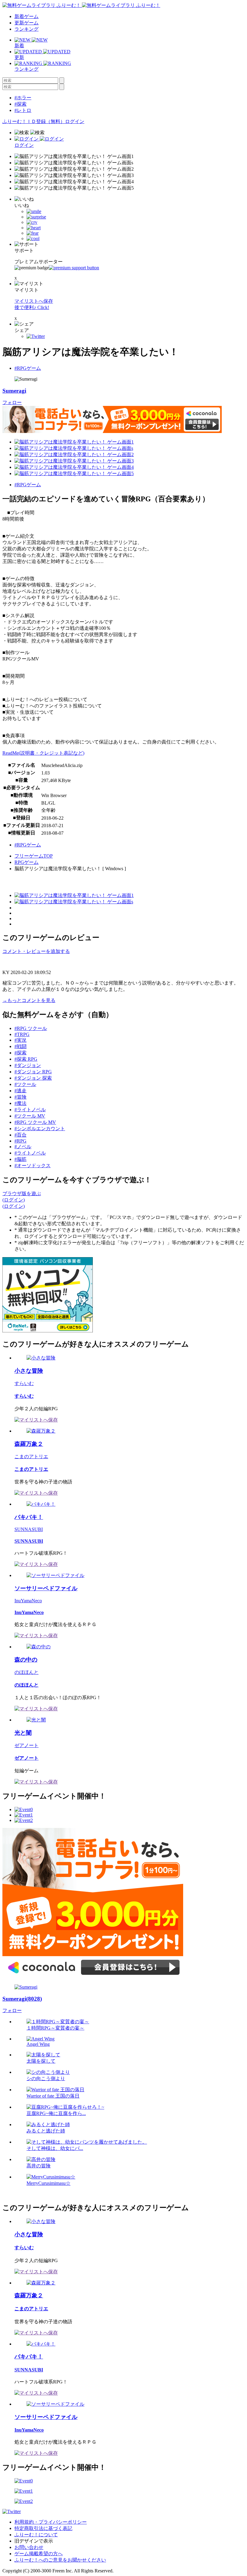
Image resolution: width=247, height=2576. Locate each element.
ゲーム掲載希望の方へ (39, 2554)
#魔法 (20, 1103)
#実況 (20, 1040)
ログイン (75, 121)
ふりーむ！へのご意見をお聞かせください (60, 2560)
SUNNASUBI (29, 1529)
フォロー (12, 402)
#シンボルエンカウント (40, 1129)
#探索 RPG (26, 1059)
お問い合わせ (29, 2547)
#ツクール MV (30, 1116)
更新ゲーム (27, 23)
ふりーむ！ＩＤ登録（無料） (34, 121)
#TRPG (22, 1034)
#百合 (20, 1135)
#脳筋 (20, 1159)
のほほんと (27, 1672)
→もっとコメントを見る (29, 1000)
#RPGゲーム (28, 368)
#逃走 (20, 1091)
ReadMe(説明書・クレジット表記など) (43, 753)
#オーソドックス (33, 1166)
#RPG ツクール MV (35, 1122)
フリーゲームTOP (34, 856)
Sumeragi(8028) (22, 1999)
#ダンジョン (28, 1065)
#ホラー (23, 98)
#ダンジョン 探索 (33, 1078)
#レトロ (23, 110)
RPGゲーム (27, 862)
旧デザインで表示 (34, 2541)
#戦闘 (20, 1046)
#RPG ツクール (31, 1028)
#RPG (20, 1141)
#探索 (20, 104)
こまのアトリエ (31, 1457)
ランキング (27, 29)
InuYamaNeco (28, 1601)
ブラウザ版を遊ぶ (22, 1194)
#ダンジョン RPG (33, 1072)
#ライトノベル (30, 1110)
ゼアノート (27, 1745)
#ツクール (25, 1084)
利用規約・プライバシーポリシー (51, 2522)
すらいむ (24, 1383)
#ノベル (23, 1147)
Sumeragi (14, 391)
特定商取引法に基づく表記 (43, 2528)
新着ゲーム (27, 16)
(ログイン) (14, 1200)
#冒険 (20, 1097)
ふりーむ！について (36, 2535)
